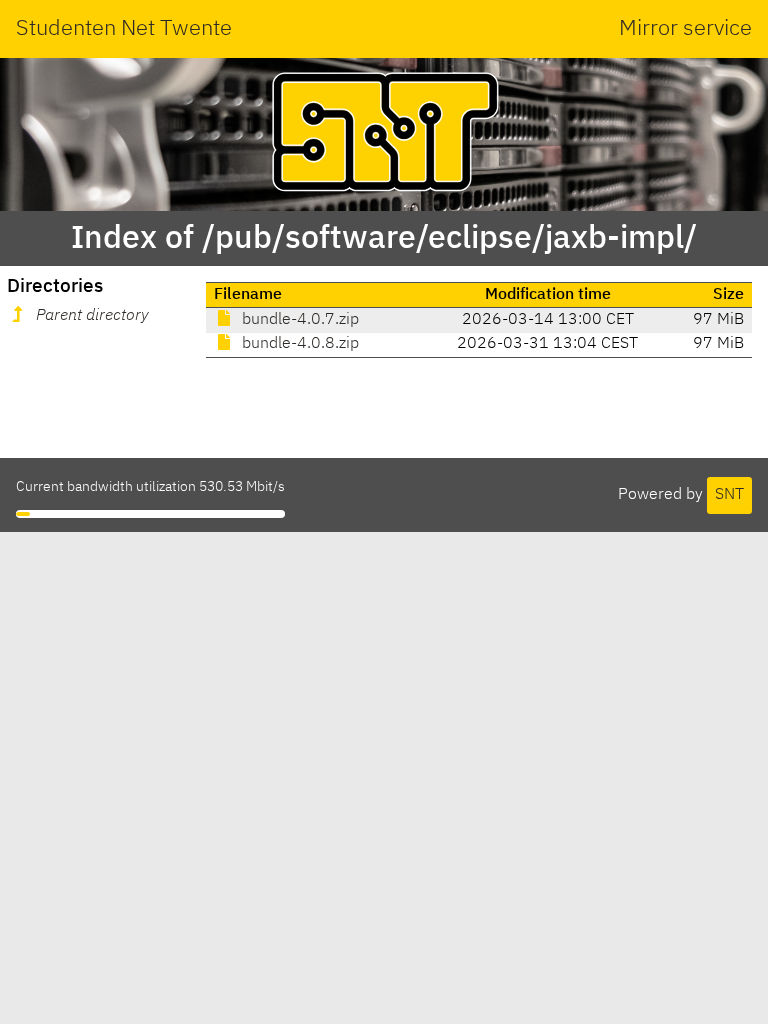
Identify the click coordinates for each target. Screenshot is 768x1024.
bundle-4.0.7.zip (298, 320)
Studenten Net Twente (124, 29)
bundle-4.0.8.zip (298, 344)
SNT (729, 495)
